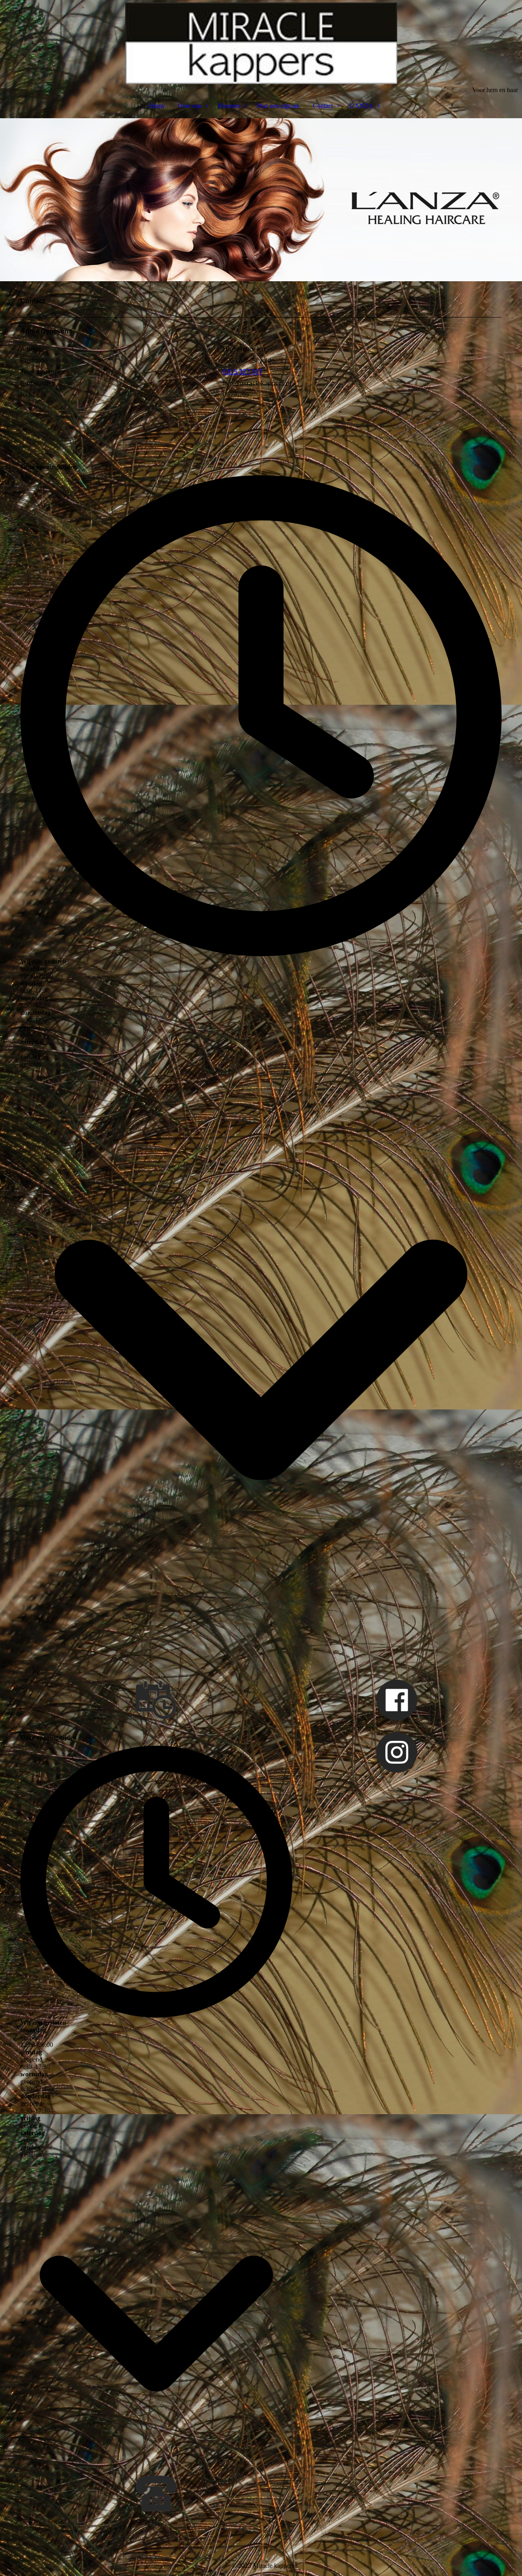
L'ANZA (361, 106)
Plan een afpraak (278, 106)
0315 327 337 (243, 372)
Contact (323, 106)
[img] (261, 43)
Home (157, 106)
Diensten (229, 106)
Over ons (190, 106)
